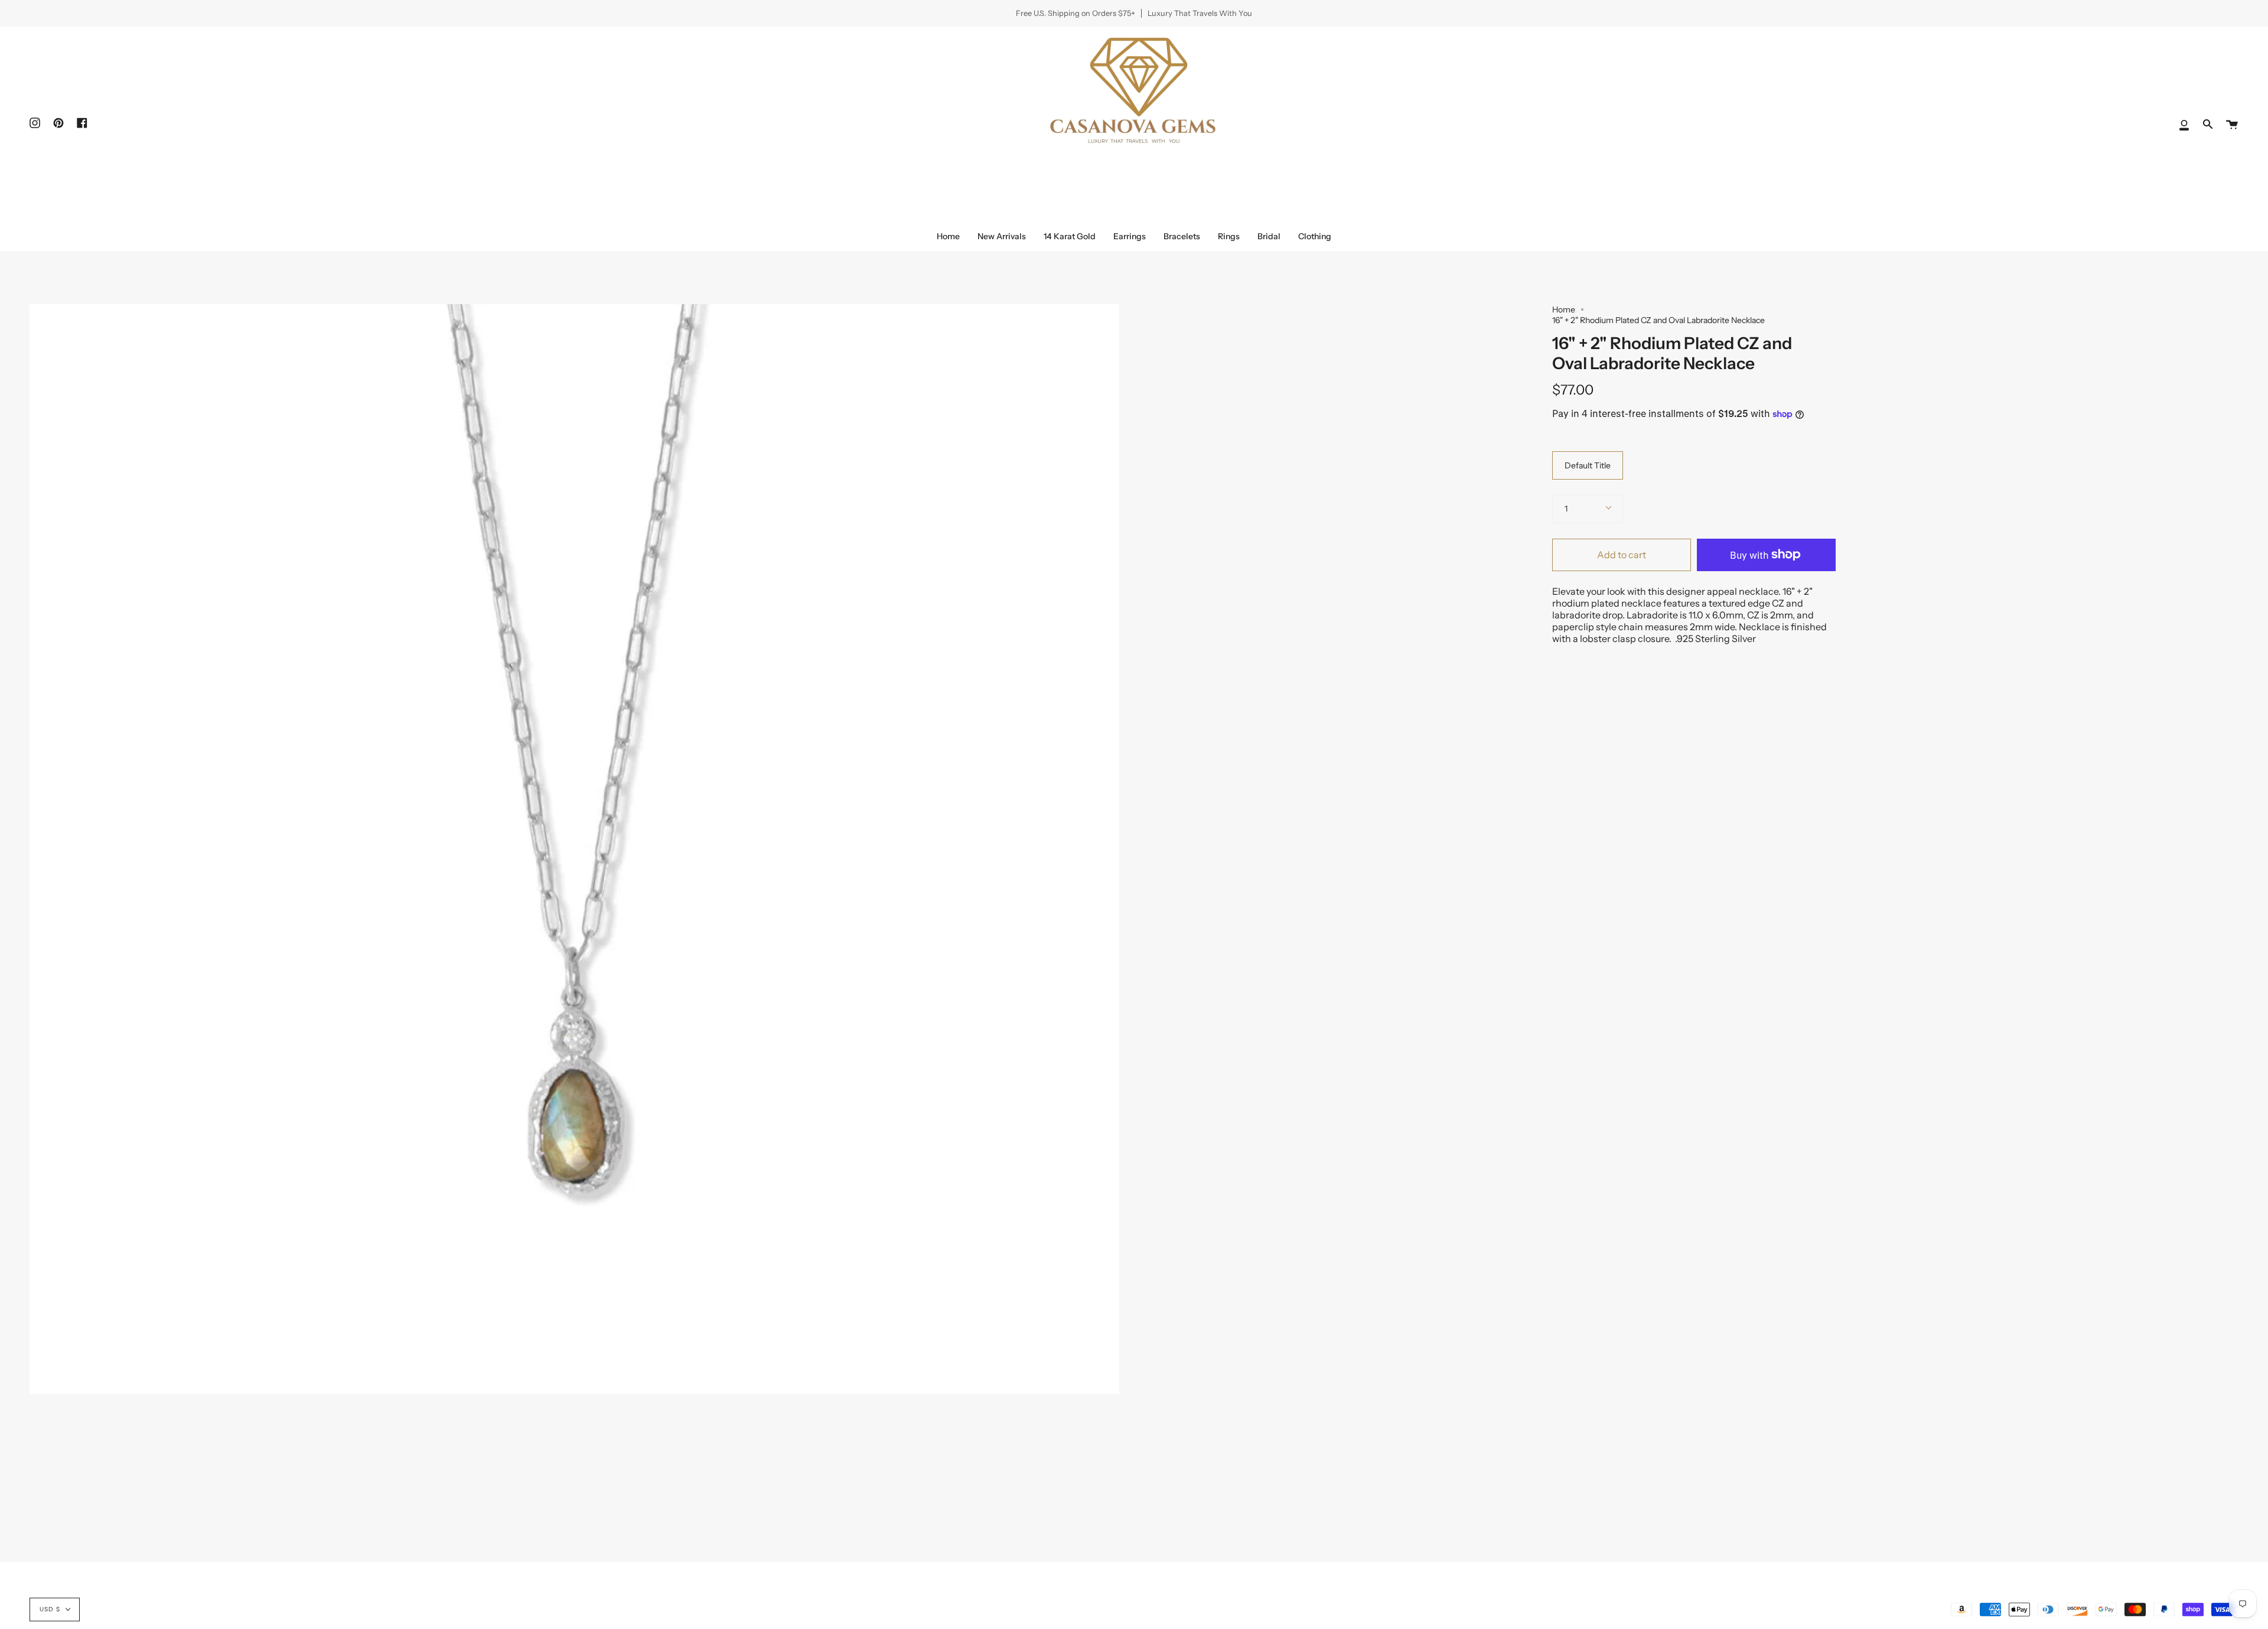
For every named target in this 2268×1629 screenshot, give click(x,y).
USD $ (50, 1609)
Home (1564, 309)
